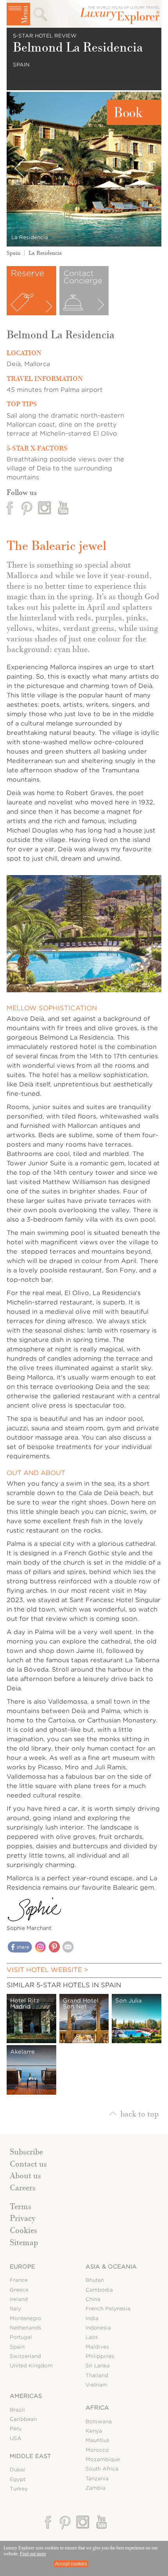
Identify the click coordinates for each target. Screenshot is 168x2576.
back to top (139, 2113)
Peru (16, 2429)
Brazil (17, 2410)
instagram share (40, 1947)
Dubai (18, 2470)
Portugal (21, 2337)
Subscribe (26, 2152)
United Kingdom (31, 2366)
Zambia (96, 2488)
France (19, 2280)
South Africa (102, 2469)
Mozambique (103, 2459)
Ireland (19, 2299)
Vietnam (97, 2385)
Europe (22, 2267)
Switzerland (25, 2356)
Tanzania (97, 2479)
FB (11, 508)
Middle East (30, 2456)
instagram (45, 508)
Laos (92, 2337)
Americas (26, 2396)
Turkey (19, 2489)
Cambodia (99, 2290)
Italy (15, 2309)
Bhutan (95, 2280)
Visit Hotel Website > (47, 1970)
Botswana (99, 2421)
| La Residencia (41, 253)
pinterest (27, 508)
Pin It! (55, 1948)
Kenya (94, 2431)
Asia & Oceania (111, 2267)
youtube (62, 508)
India (92, 2318)
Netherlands (26, 2328)
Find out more (33, 2554)
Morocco (97, 2450)
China (93, 2299)
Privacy (23, 2218)
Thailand (97, 2375)
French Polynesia (108, 2309)
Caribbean (23, 2419)
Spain (13, 253)
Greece (19, 2290)
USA (16, 2438)
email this (68, 1947)
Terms (21, 2206)
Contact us (28, 2164)
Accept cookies (71, 2564)
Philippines (100, 2356)
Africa (97, 2408)
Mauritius (97, 2440)
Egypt (18, 2479)
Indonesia (98, 2328)
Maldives (97, 2347)
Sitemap (24, 2242)
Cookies (23, 2230)
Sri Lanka (98, 2366)
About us (25, 2176)
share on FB (20, 1949)
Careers (23, 2188)
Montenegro (26, 2318)
